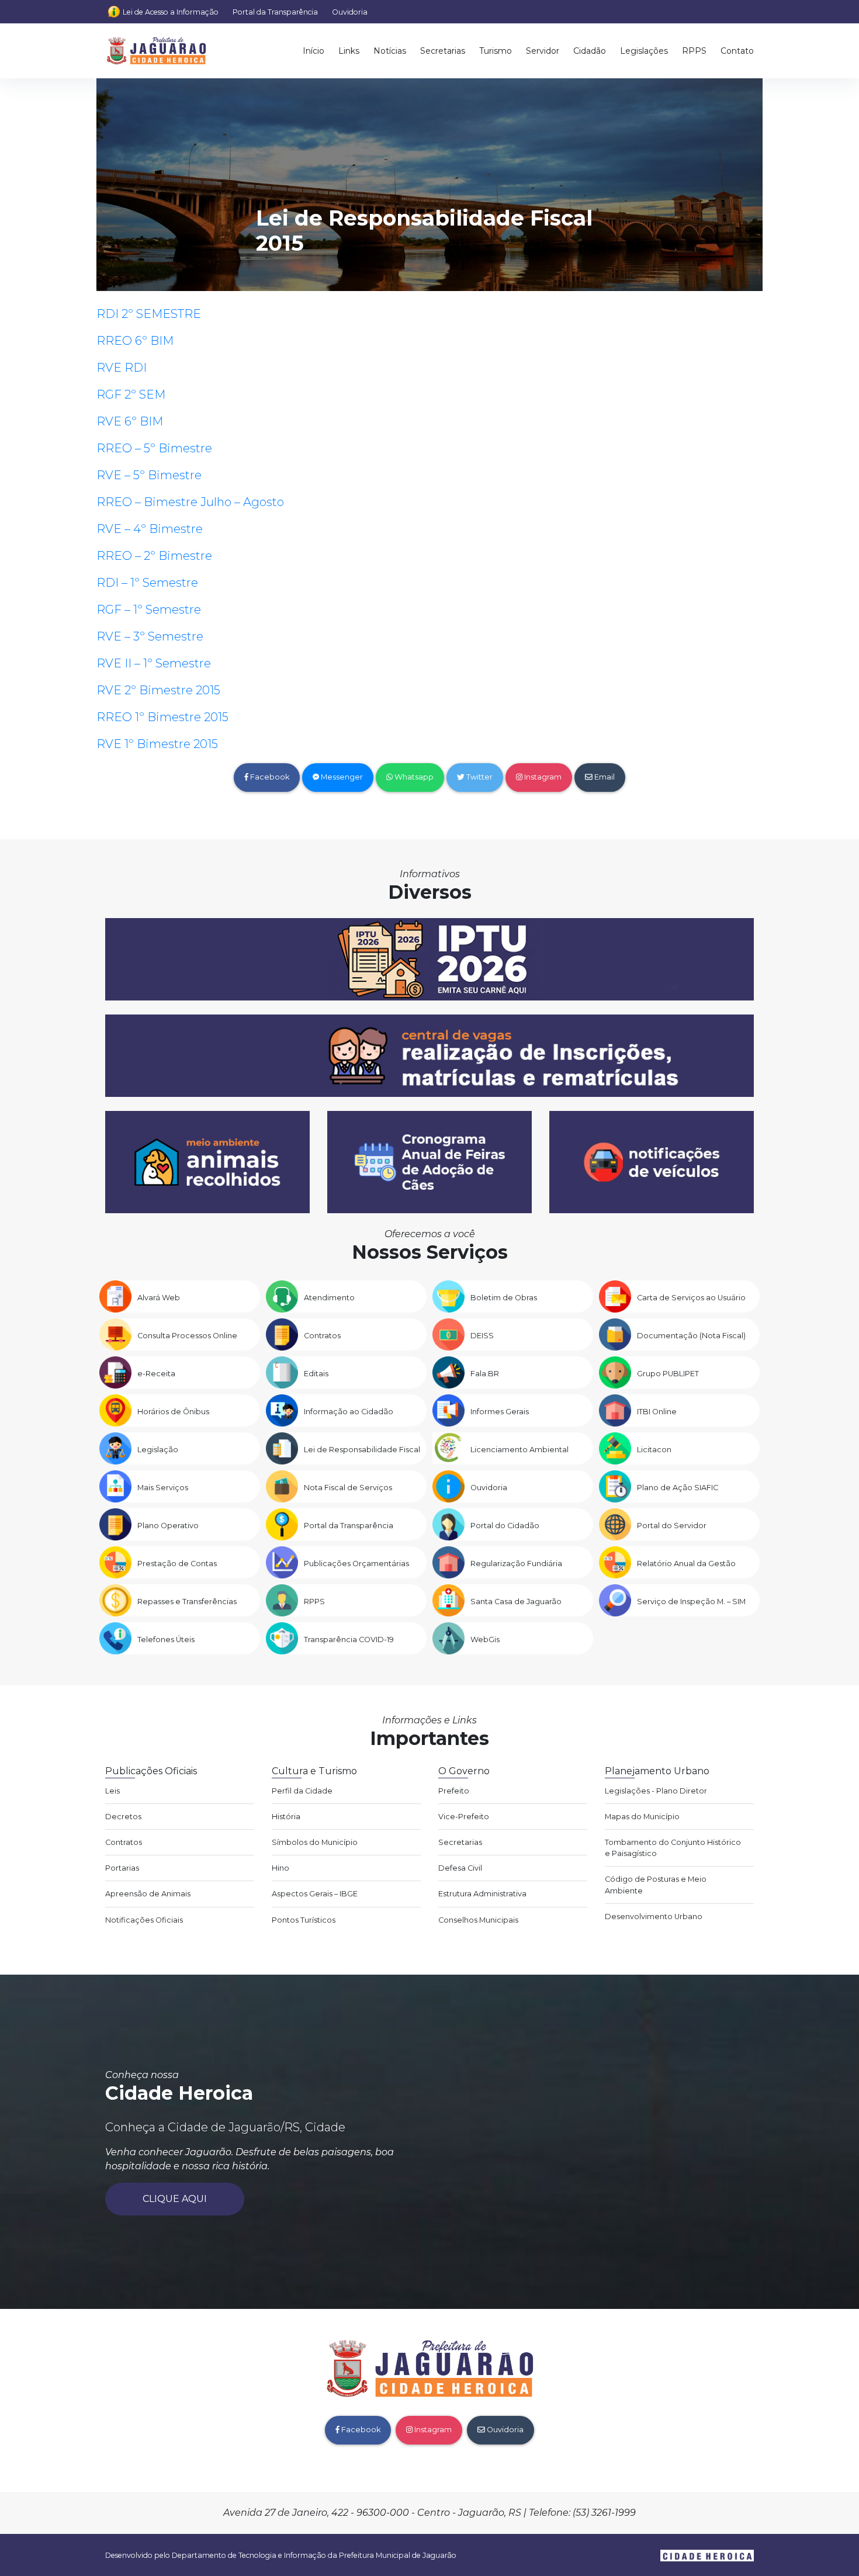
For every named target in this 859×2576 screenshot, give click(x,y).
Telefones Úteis (166, 1640)
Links (349, 51)
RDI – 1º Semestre (147, 583)
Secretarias (443, 51)
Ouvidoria (350, 12)
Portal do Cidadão (505, 1526)
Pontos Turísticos (304, 1920)
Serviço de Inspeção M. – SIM (691, 1602)
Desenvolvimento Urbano (654, 1917)
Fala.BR (485, 1374)
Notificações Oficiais (144, 1920)
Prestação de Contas (177, 1564)
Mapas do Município (642, 1817)
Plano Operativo (168, 1526)
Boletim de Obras (504, 1298)
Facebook (269, 777)
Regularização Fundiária (516, 1564)
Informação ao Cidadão (349, 1412)
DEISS (482, 1336)
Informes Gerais (500, 1412)
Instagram (542, 777)
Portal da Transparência (275, 12)
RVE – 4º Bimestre (150, 529)
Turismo (496, 51)
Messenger (341, 777)
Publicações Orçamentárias (356, 1564)
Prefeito (454, 1791)
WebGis (485, 1640)
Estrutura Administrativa (482, 1894)
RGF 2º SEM (131, 394)
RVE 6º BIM (130, 421)
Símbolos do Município (315, 1842)
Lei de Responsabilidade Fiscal (362, 1450)
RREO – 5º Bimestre (154, 448)
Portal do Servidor (672, 1526)
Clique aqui (175, 2199)
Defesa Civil (460, 1868)
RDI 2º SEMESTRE (149, 314)
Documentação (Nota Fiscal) (691, 1336)
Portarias (122, 1868)
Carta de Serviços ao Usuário (691, 1298)
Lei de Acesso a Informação (171, 12)
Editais (316, 1374)
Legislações (644, 51)
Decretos (123, 1817)
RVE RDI (122, 368)
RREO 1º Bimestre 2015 (162, 717)
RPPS (694, 51)
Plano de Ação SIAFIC (678, 1488)
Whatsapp (413, 777)
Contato (737, 51)
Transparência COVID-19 (349, 1640)
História (286, 1817)
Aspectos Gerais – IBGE (315, 1894)
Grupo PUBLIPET (668, 1374)
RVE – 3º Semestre (150, 636)
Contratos (322, 1336)
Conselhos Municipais (478, 1920)
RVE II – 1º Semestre (154, 663)
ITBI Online (657, 1412)
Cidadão (590, 51)
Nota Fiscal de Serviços (348, 1488)
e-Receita (156, 1374)
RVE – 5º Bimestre (149, 475)
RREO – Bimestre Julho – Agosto (190, 502)
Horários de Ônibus (173, 1412)
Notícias (390, 51)
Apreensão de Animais (148, 1894)
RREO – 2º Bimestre (154, 556)
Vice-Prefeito (464, 1817)
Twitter (479, 777)
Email (604, 777)
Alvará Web (159, 1298)
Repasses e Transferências (187, 1602)
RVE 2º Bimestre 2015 (158, 690)
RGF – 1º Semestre (149, 610)
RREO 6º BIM (135, 341)
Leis (112, 1791)
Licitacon (654, 1450)
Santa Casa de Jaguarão (516, 1602)
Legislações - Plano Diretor (656, 1791)
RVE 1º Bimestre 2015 (157, 744)
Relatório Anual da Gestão (686, 1564)
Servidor (543, 51)
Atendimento (329, 1298)
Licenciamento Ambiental (519, 1450)
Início (314, 51)
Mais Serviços (163, 1488)
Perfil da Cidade (302, 1791)
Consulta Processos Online (187, 1336)
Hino (280, 1868)
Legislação (158, 1450)
